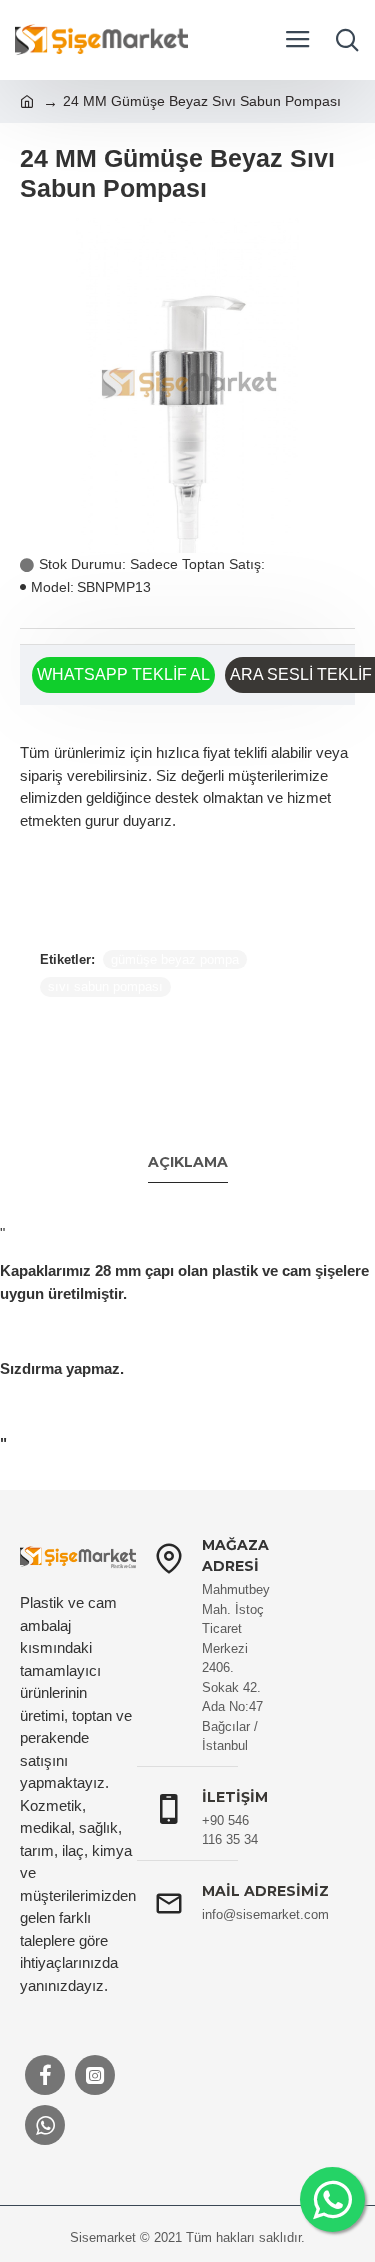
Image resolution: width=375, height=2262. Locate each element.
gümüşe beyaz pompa (175, 959)
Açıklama (188, 1162)
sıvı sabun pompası (105, 986)
